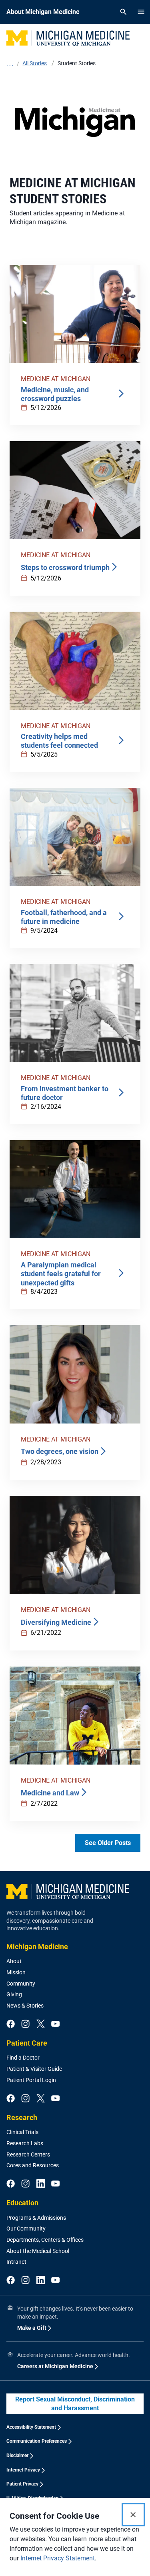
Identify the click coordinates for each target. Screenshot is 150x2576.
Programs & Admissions (36, 2218)
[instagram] (25, 2024)
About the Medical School (38, 2251)
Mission (16, 1972)
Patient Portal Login (31, 2080)
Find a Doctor (23, 2058)
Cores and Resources (33, 2165)
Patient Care (27, 2043)
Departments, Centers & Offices (45, 2240)
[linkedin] (41, 2184)
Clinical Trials (22, 2132)
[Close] (133, 2515)
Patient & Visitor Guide (34, 2069)
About (14, 1961)
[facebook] (11, 2024)
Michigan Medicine (37, 1947)
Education (22, 2203)
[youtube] (55, 2024)
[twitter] (41, 2024)
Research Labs (25, 2143)
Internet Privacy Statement (58, 2558)
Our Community (26, 2229)
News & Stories (25, 2006)
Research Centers (28, 2154)
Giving (14, 1994)
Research (22, 2117)
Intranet (16, 2262)
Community (21, 1984)
